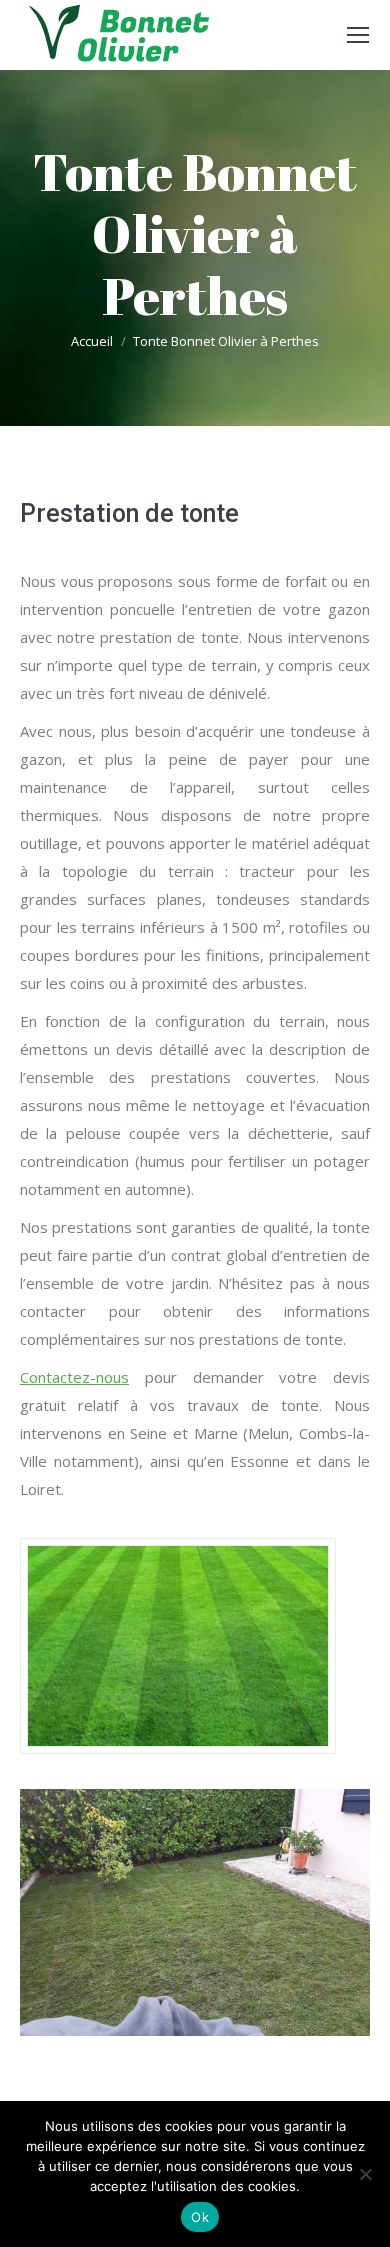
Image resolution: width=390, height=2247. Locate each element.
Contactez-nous (74, 1377)
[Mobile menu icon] (358, 35)
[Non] (365, 2174)
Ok (200, 2217)
